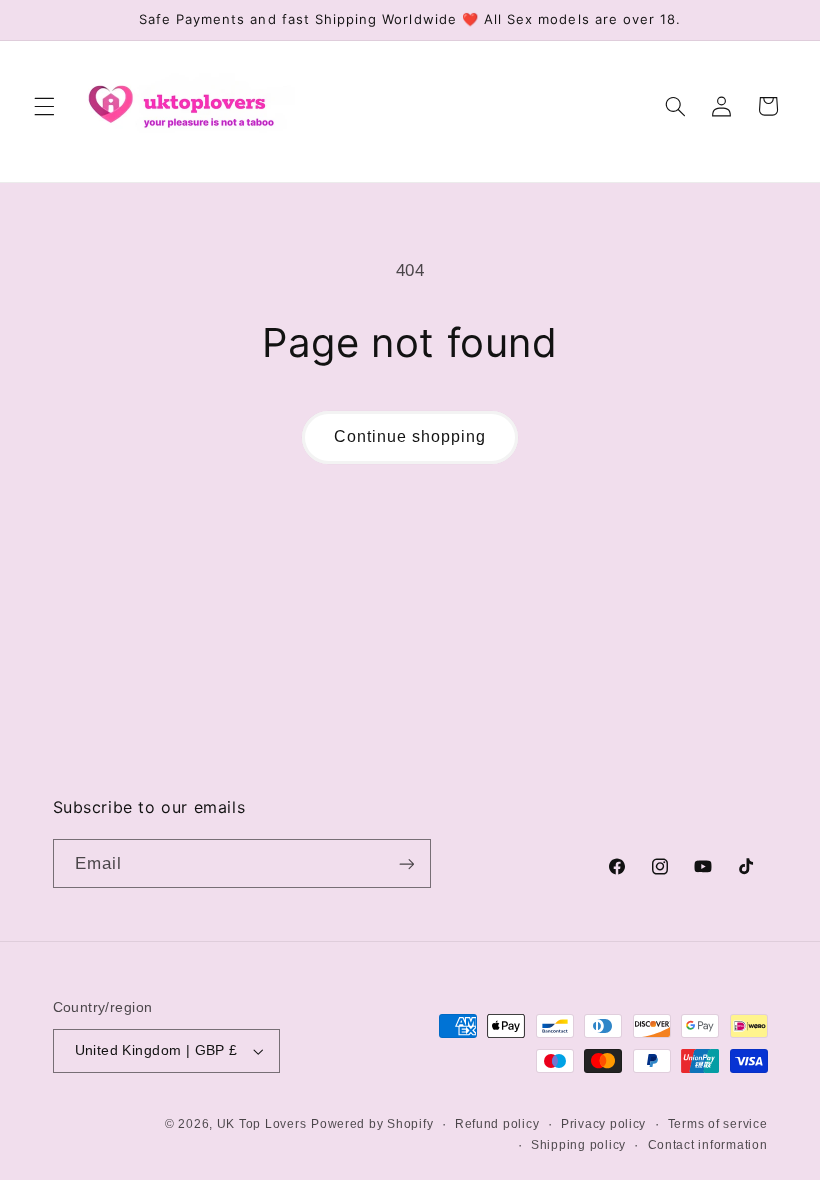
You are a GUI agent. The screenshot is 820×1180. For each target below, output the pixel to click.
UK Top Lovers (262, 1124)
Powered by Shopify (372, 1124)
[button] (44, 106)
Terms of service (718, 1124)
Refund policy (497, 1124)
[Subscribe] (406, 863)
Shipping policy (578, 1145)
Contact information (708, 1145)
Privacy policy (603, 1124)
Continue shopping (410, 436)
